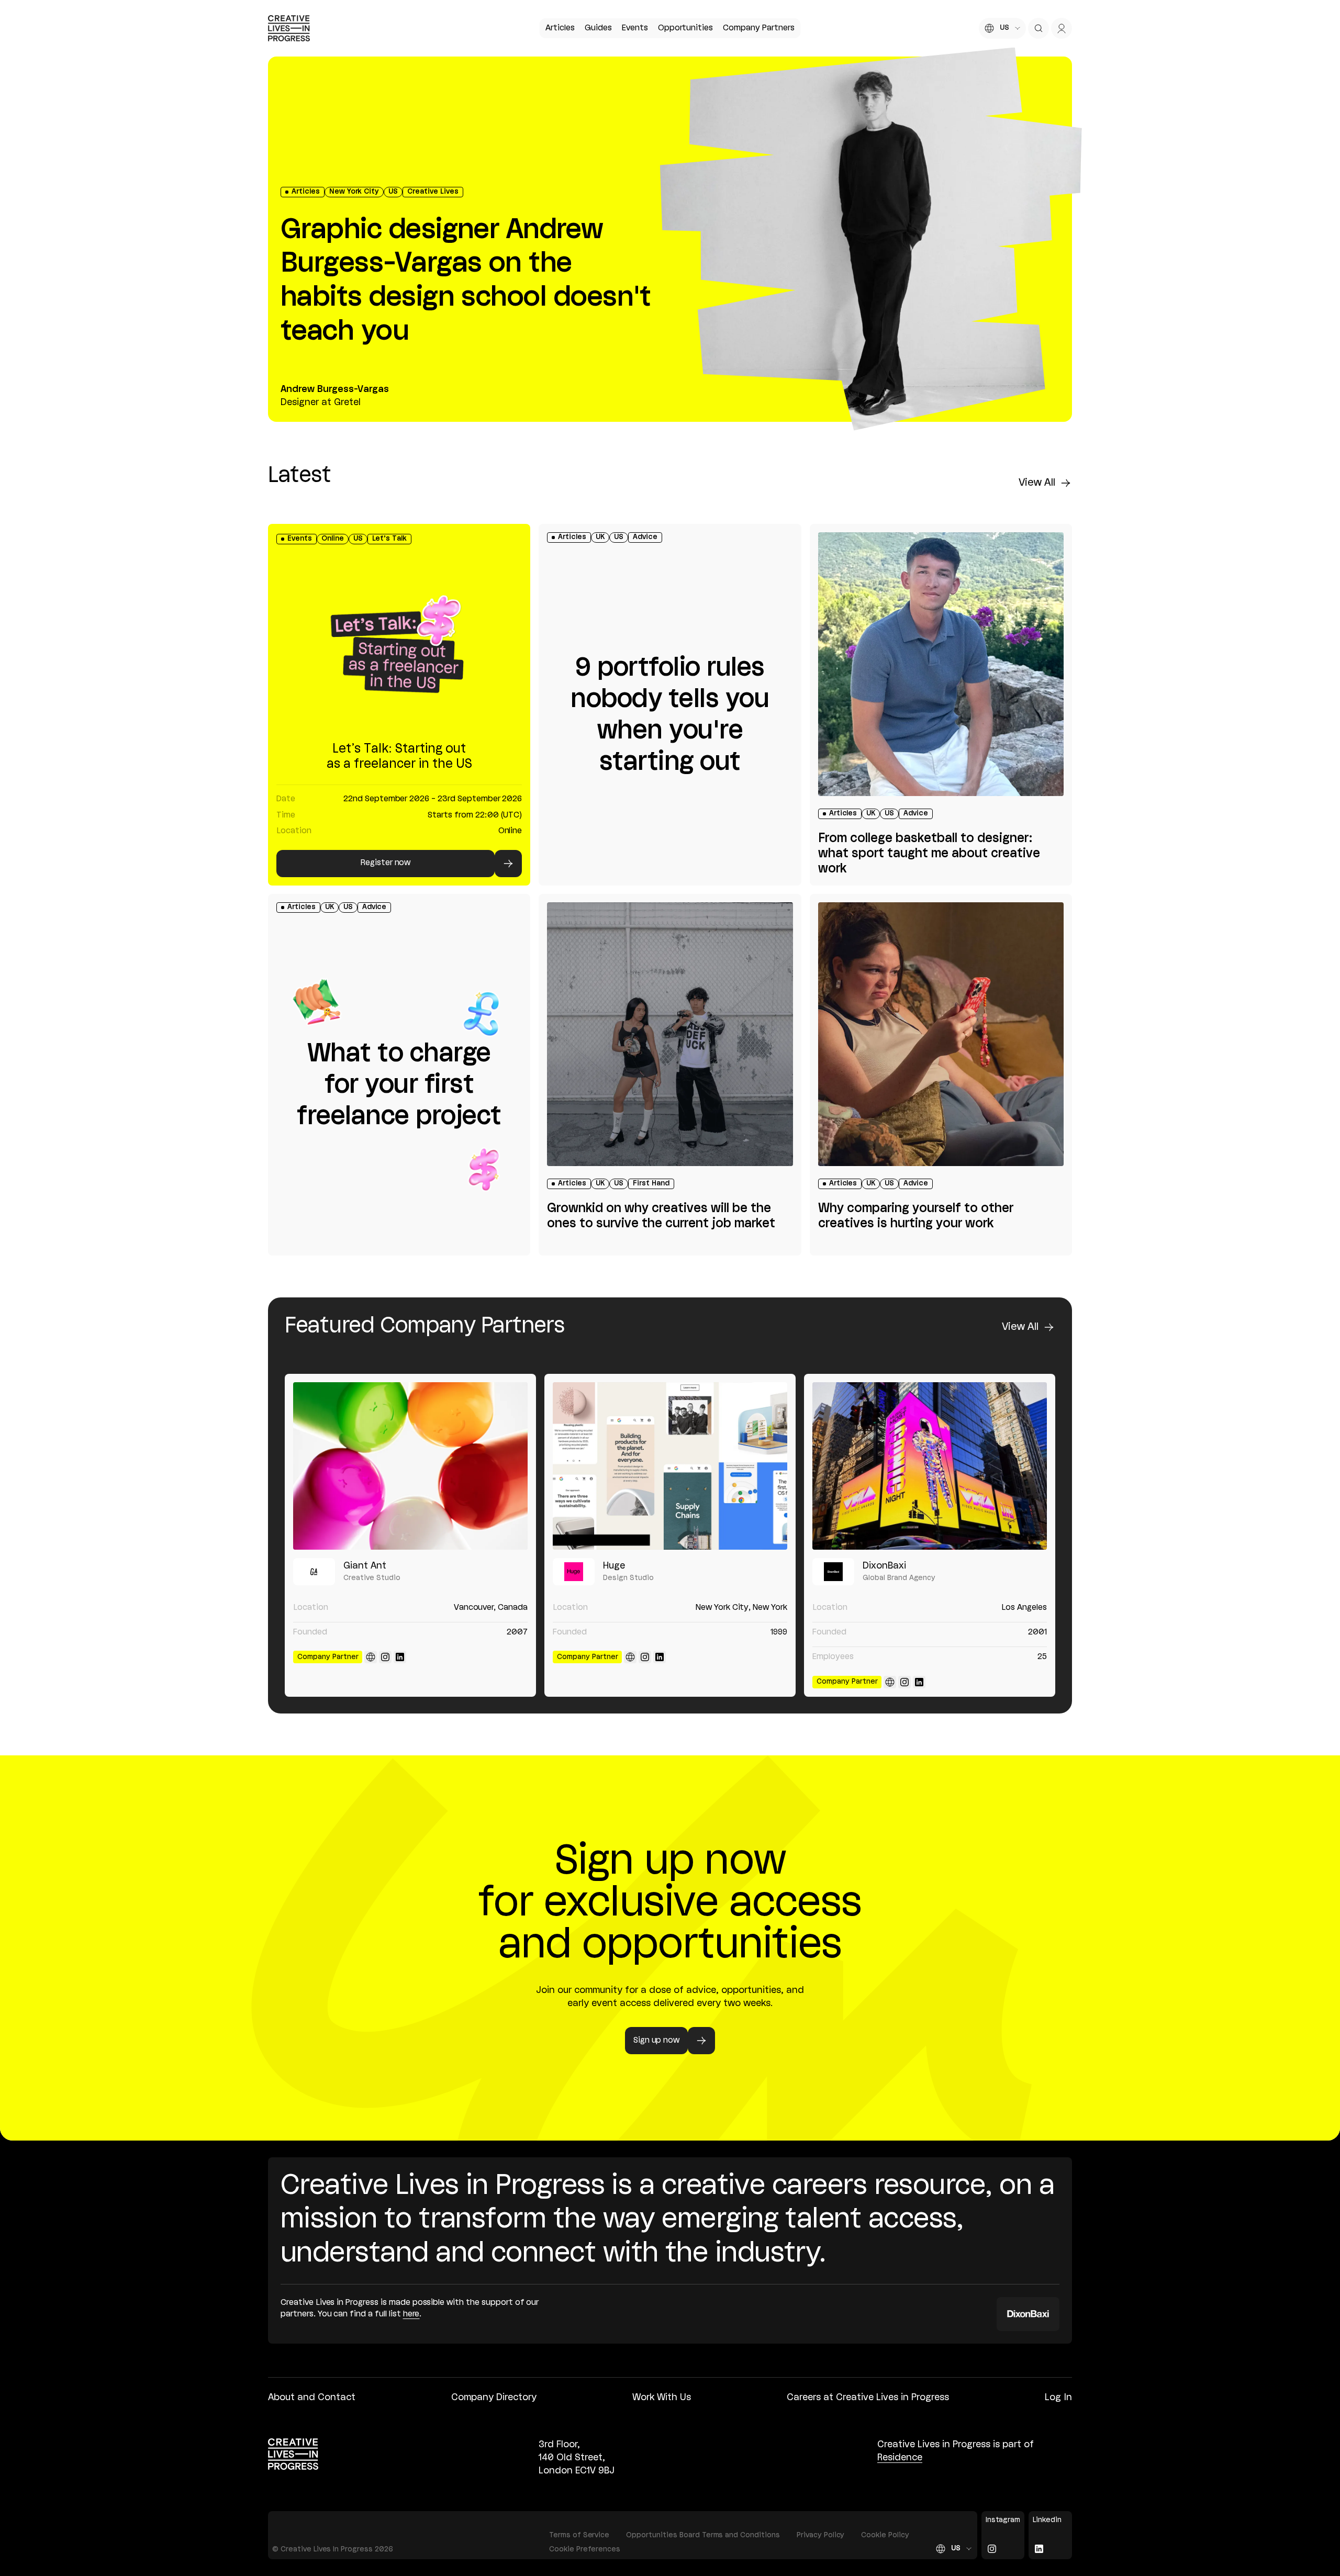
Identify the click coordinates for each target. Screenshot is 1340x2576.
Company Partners (758, 28)
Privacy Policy (821, 2535)
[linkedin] (400, 1657)
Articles (560, 28)
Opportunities (685, 28)
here (411, 2314)
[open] (1038, 28)
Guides (598, 28)
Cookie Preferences (585, 2550)
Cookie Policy (885, 2535)
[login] (1062, 28)
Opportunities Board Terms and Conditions (703, 2535)
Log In (1058, 2398)
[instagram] (385, 1657)
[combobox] (1002, 28)
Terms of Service (579, 2535)
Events (635, 28)
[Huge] (670, 1466)
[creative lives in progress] (289, 28)
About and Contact (312, 2398)
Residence (900, 2458)
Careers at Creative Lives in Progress (868, 2398)
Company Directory (494, 2398)
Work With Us (662, 2398)
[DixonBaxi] (930, 1466)
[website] (371, 1657)
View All (1037, 483)
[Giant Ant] (410, 1466)
